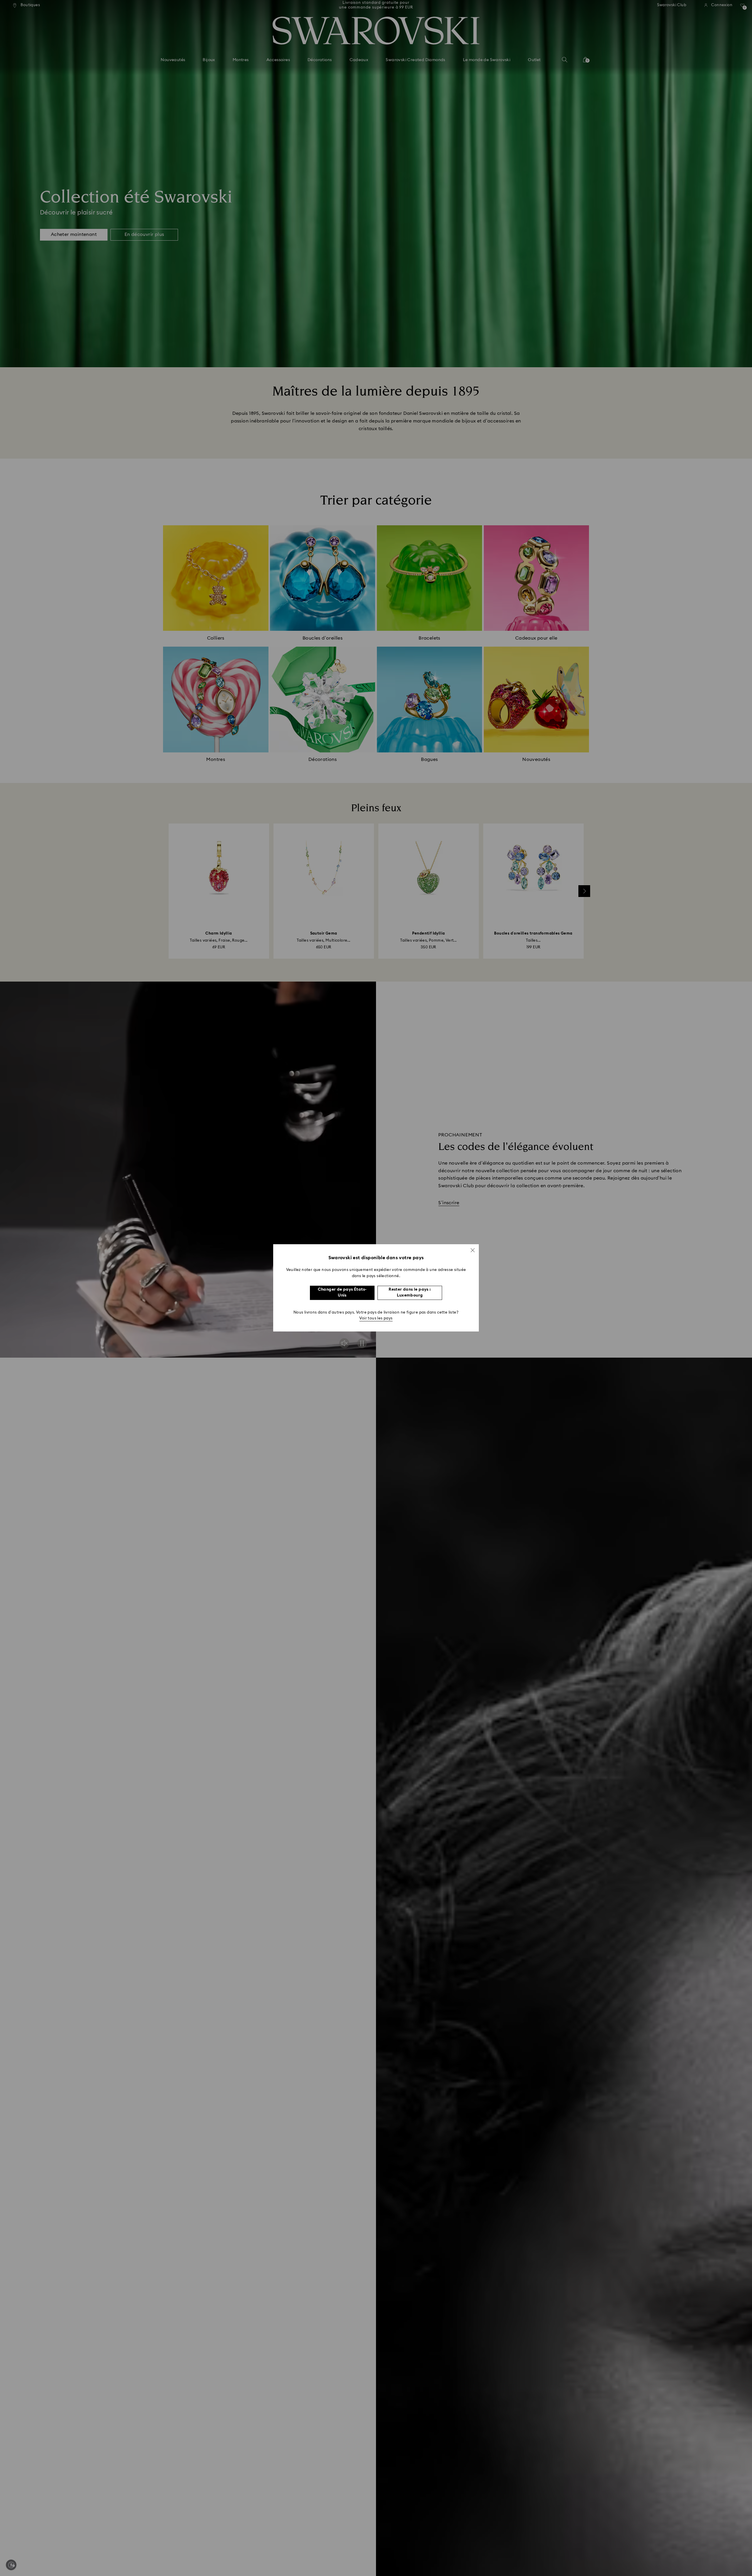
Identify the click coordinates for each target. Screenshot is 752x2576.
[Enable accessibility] (11, 2565)
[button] (473, 1250)
